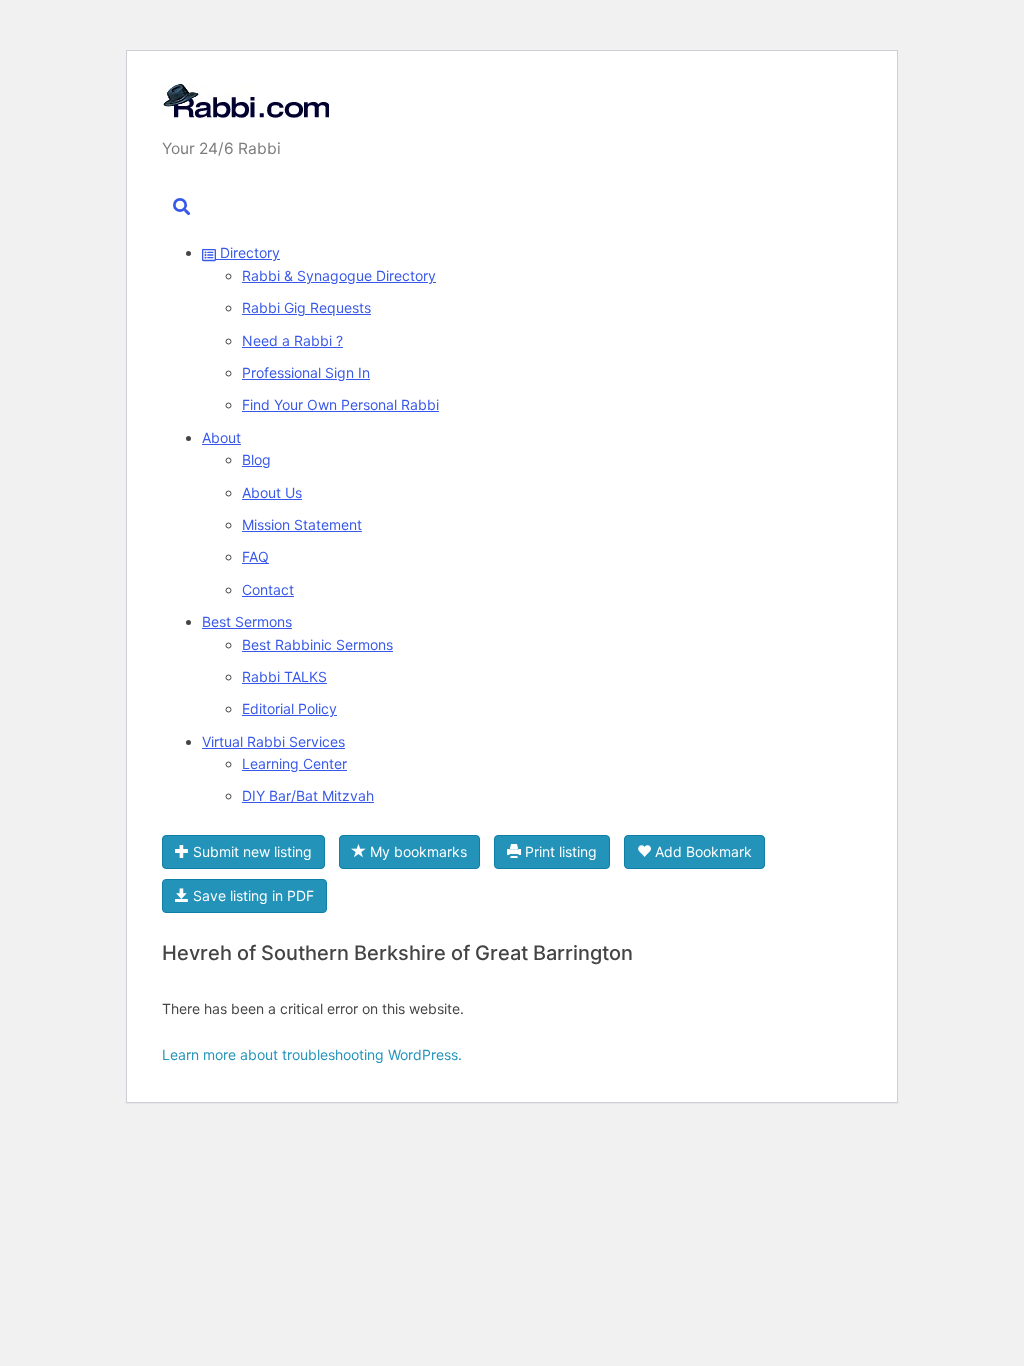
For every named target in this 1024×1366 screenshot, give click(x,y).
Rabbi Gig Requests (306, 307)
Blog (256, 459)
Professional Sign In (306, 372)
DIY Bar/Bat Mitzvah (308, 795)
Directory (248, 252)
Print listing (559, 851)
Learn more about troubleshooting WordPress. (312, 1054)
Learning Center (294, 763)
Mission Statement (302, 524)
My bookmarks (416, 851)
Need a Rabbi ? (292, 340)
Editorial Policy (289, 708)
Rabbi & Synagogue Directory (339, 275)
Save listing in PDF (251, 895)
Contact (268, 589)
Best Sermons (247, 621)
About (221, 437)
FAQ (255, 556)
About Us (272, 492)
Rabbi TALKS (284, 676)
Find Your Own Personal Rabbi (340, 404)
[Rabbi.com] (245, 107)
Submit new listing (250, 851)
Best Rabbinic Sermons (317, 644)
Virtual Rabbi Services (273, 741)
